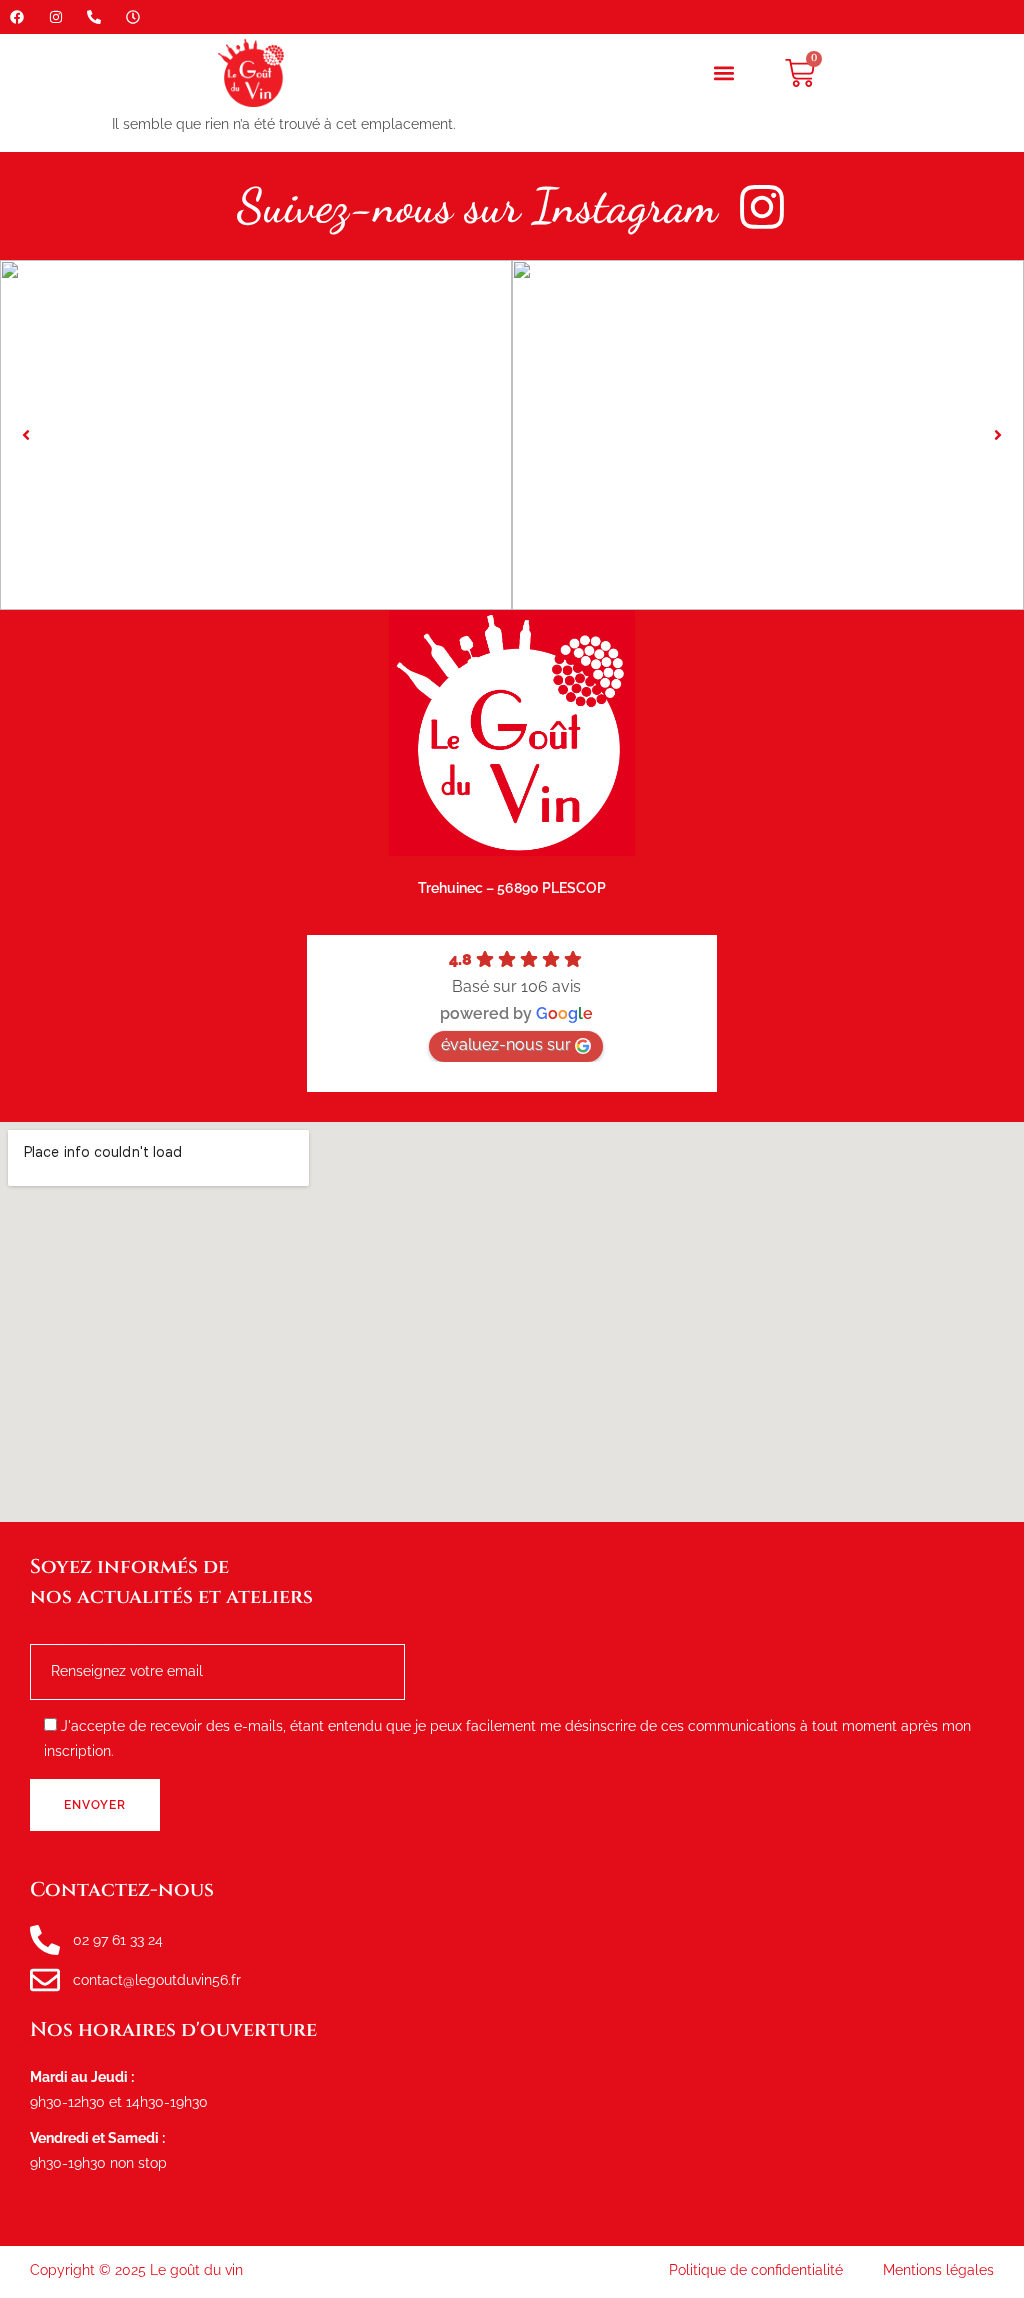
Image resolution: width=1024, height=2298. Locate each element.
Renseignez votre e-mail (121, 1638)
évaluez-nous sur (506, 1044)
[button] (724, 73)
